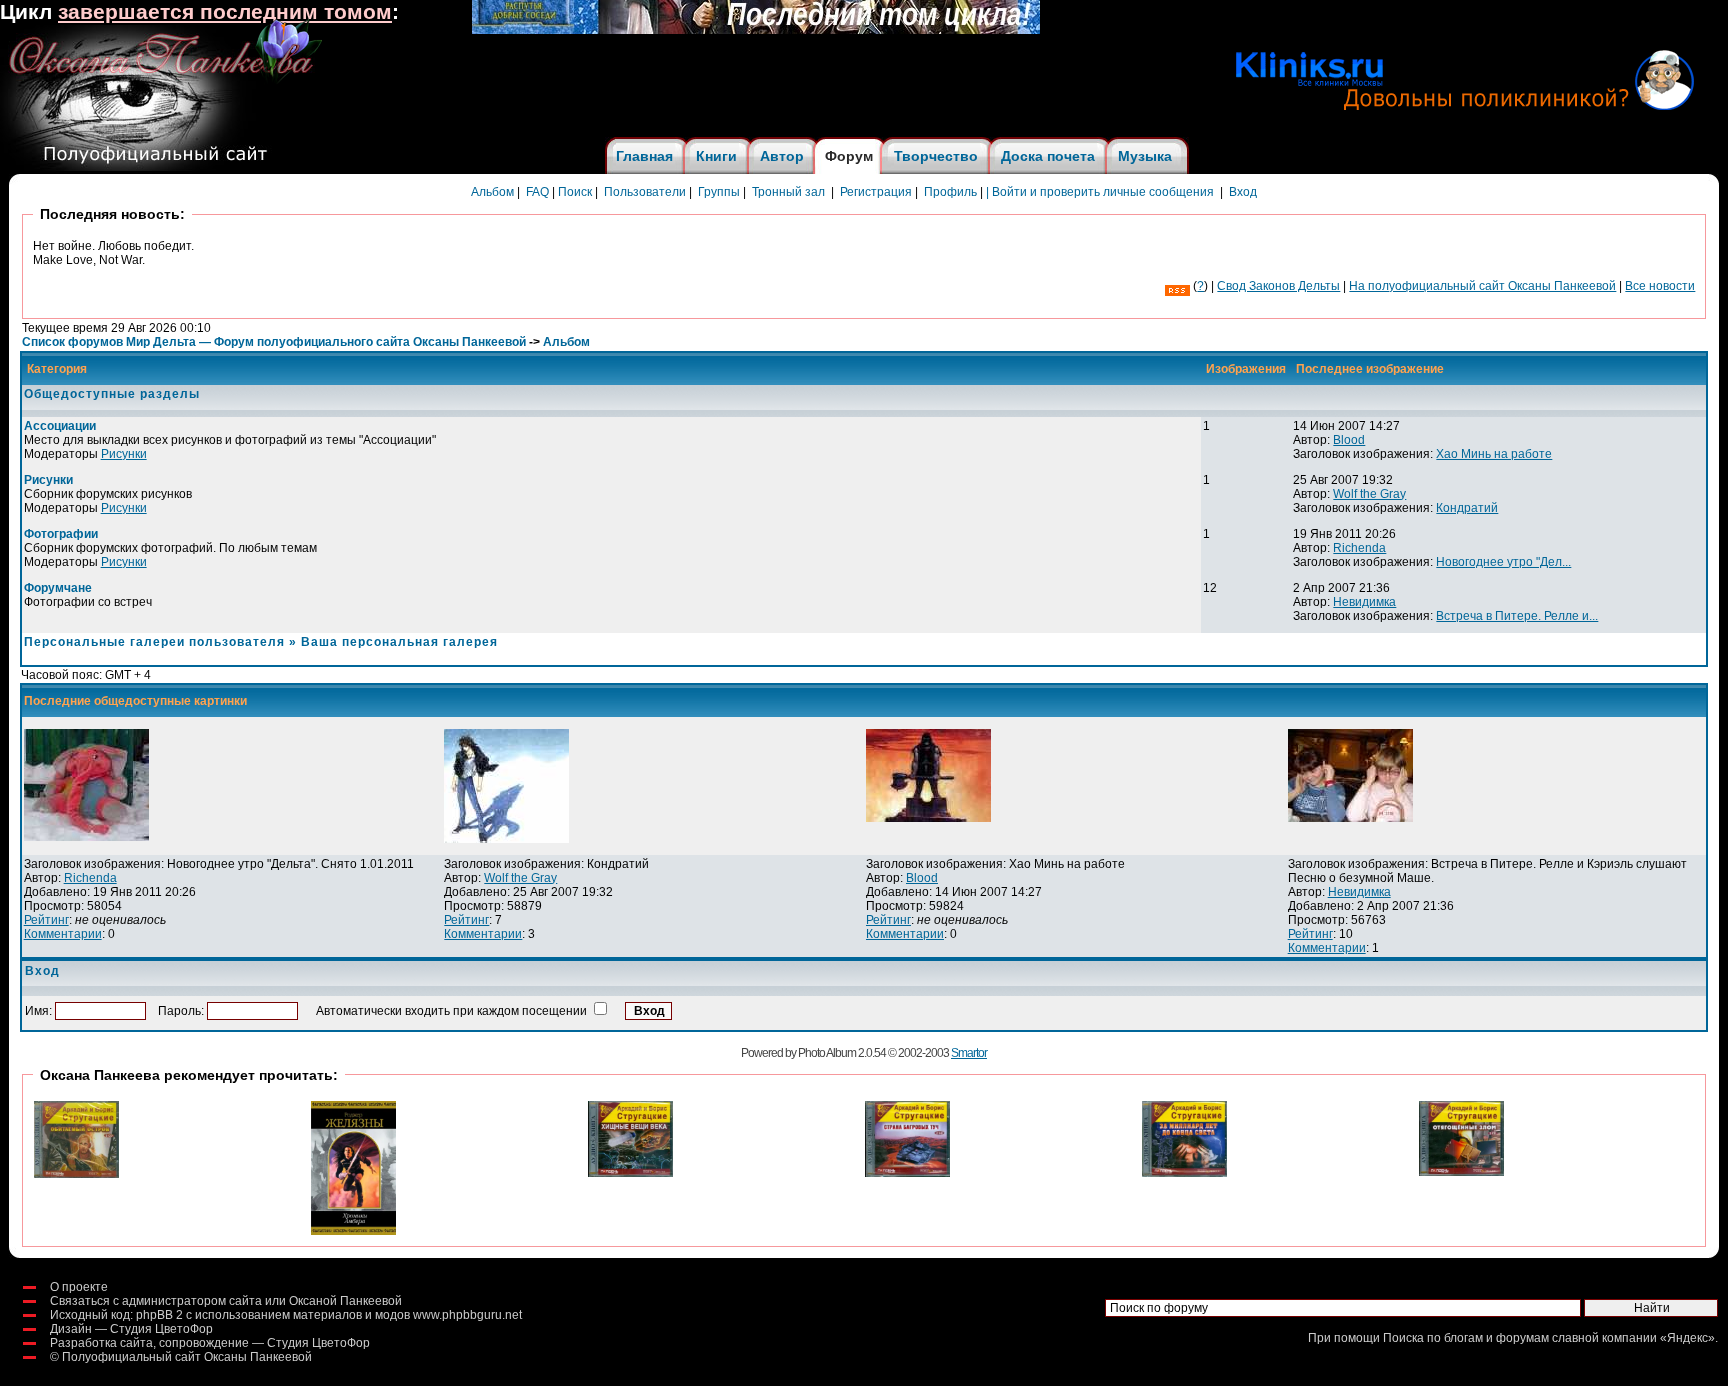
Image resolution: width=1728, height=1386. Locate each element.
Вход (1243, 192)
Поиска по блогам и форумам (1466, 1338)
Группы (719, 192)
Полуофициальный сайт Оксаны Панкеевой (187, 1357)
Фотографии (61, 534)
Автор (782, 156)
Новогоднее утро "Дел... (1503, 562)
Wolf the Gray (1369, 494)
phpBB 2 (159, 1315)
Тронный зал (788, 192)
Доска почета (1048, 156)
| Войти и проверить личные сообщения (1100, 192)
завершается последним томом (225, 12)
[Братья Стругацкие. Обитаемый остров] (76, 1174)
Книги (716, 156)
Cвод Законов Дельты (1278, 286)
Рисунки (124, 454)
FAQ (537, 192)
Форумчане (58, 588)
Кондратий (1467, 508)
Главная (644, 156)
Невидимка (1364, 602)
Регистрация (876, 192)
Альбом (492, 192)
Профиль (950, 192)
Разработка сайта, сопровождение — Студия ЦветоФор (210, 1343)
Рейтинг (46, 920)
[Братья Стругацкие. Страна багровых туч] (907, 1173)
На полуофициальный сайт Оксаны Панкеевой (1482, 286)
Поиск (575, 192)
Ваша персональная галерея (399, 642)
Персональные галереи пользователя (154, 642)
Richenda (1359, 548)
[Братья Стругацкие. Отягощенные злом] (1461, 1172)
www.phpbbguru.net (467, 1315)
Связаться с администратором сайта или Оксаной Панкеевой (226, 1301)
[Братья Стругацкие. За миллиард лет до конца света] (1184, 1173)
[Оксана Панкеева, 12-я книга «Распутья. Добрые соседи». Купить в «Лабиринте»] (756, 30)
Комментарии (63, 934)
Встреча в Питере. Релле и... (1517, 616)
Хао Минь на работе (1494, 454)
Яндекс (1687, 1338)
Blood (1349, 440)
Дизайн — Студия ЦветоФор (131, 1329)
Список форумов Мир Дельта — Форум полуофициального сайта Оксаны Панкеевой (274, 342)
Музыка (1145, 156)
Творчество (936, 156)
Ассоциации (60, 426)
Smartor (969, 1053)
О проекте (79, 1287)
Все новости (1660, 286)
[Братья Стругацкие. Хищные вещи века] (630, 1173)
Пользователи (645, 192)
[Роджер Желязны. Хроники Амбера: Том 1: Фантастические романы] (353, 1231)
